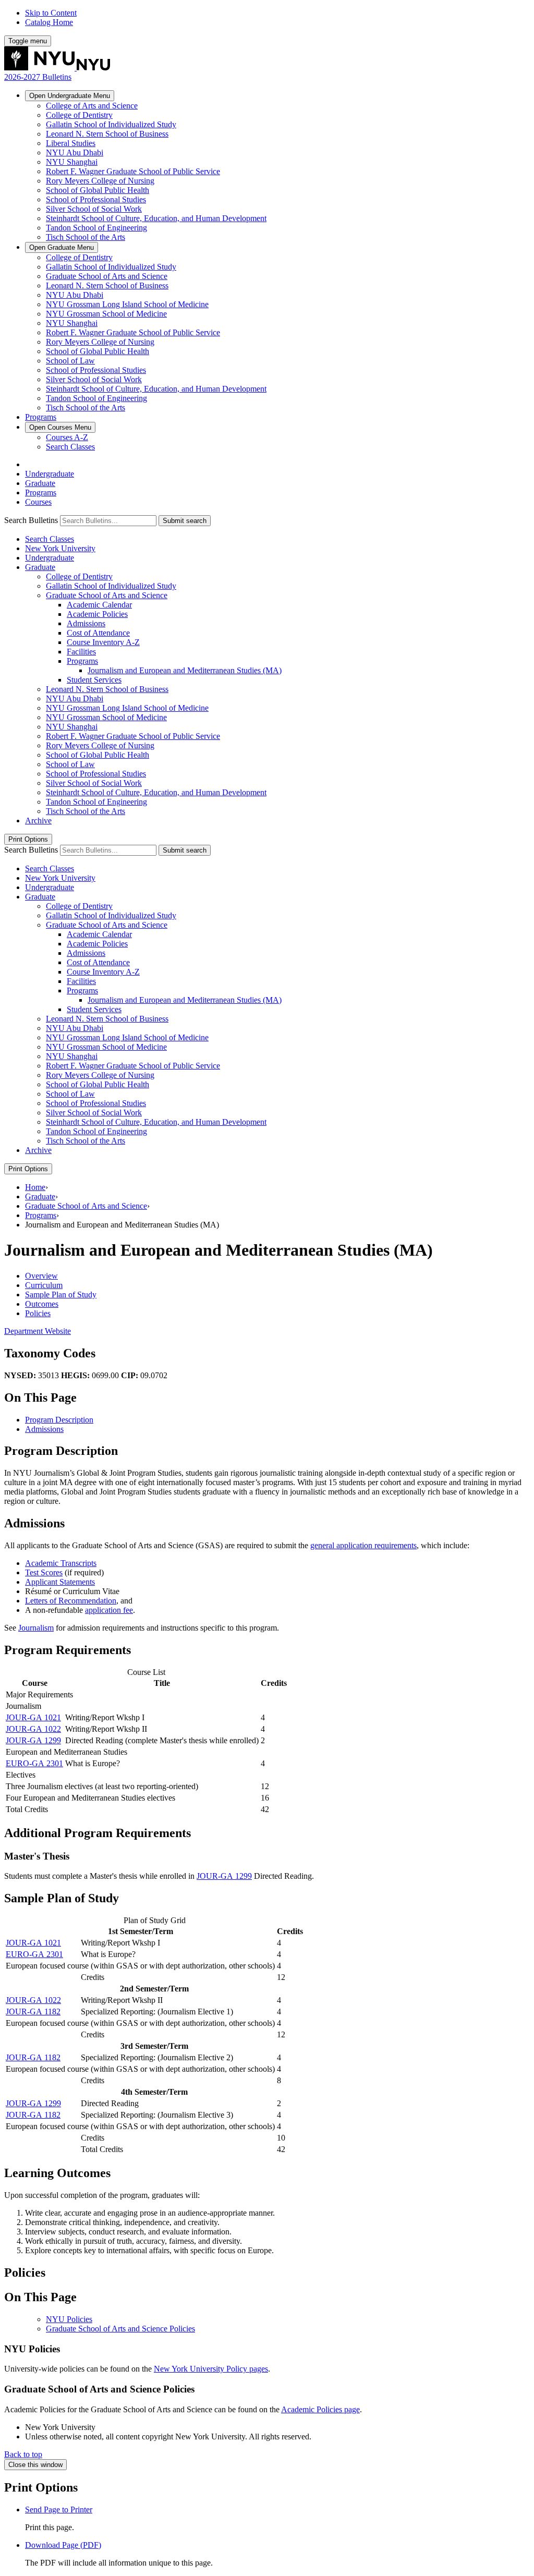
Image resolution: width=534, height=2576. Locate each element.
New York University (60, 548)
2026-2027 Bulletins (38, 77)
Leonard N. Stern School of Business (107, 134)
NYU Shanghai (72, 162)
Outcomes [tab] (42, 1304)
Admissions (86, 623)
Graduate (62, 247)
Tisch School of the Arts (86, 237)
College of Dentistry (79, 115)
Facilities (81, 652)
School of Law (70, 361)
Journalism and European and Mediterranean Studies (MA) (185, 670)
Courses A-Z (67, 437)
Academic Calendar (99, 605)
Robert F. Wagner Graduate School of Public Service (133, 171)
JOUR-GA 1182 (33, 2012)
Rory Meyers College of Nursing (100, 181)
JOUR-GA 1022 (33, 1729)
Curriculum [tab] (44, 1285)
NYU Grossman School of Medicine (106, 314)
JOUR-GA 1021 (33, 1717)
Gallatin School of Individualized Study (111, 124)
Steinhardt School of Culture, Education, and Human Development (156, 218)
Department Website (38, 1331)
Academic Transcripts (61, 1563)
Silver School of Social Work (94, 209)
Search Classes (70, 447)
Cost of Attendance (98, 633)
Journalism (36, 1628)
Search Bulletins (31, 520)
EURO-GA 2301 (34, 1763)
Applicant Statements (60, 1582)
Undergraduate (70, 96)
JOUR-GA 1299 (33, 1740)
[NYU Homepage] (57, 68)
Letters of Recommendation (71, 1601)
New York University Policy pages (211, 2369)
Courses (60, 427)
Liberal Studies (71, 143)
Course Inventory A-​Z (103, 642)
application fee (109, 1610)
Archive (38, 821)
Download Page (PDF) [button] (63, 2545)
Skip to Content (51, 13)
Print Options (28, 839)
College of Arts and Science (92, 106)
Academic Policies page (320, 2409)
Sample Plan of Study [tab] (61, 1295)
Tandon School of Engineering (96, 228)
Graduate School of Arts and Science (107, 276)
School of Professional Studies (96, 199)
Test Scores (44, 1572)
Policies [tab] (38, 1313)
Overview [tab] (41, 1276)
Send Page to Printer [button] (59, 2510)
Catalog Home (49, 22)
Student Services (94, 680)
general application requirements (363, 1545)
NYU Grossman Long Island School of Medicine (127, 304)
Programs (41, 417)
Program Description (59, 1420)
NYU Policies (69, 2319)
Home (35, 1187)
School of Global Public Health (98, 190)
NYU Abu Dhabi (75, 153)
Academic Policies (97, 614)
